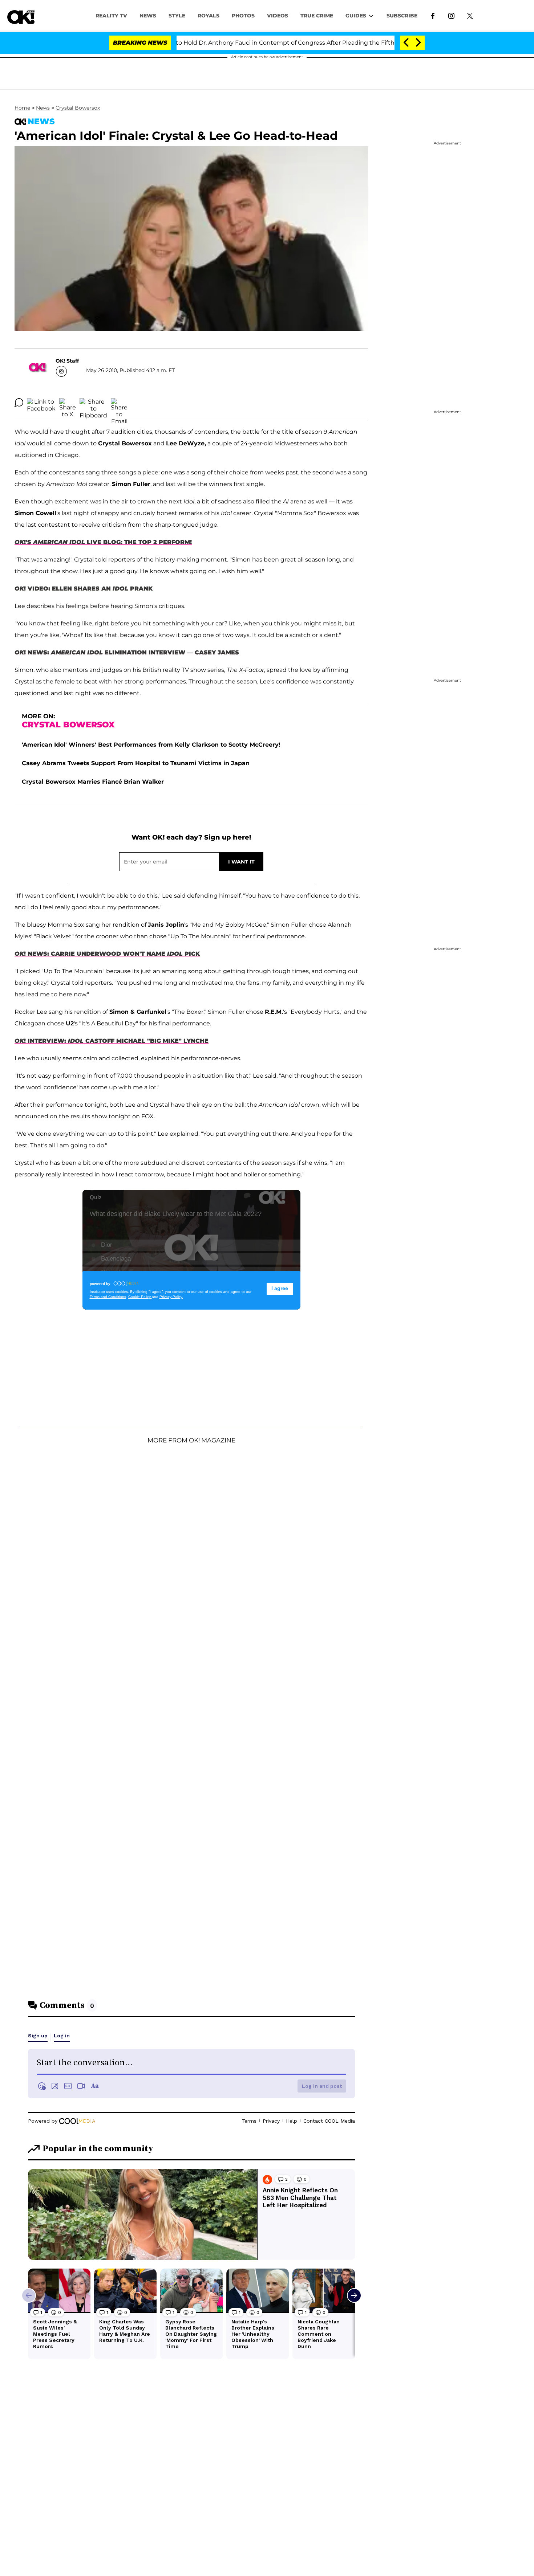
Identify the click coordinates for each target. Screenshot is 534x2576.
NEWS (148, 16)
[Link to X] (470, 15)
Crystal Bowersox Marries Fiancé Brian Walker (93, 782)
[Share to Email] (119, 403)
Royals (209, 16)
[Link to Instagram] (451, 15)
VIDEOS (278, 16)
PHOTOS (243, 16)
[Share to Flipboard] (93, 403)
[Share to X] (68, 403)
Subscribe (402, 16)
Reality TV (111, 16)
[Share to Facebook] (41, 403)
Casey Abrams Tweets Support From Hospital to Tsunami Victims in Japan (136, 763)
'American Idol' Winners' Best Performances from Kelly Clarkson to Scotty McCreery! (151, 745)
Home (22, 108)
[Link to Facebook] (433, 15)
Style (177, 16)
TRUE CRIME (317, 16)
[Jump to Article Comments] (19, 403)
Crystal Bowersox (78, 108)
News (43, 108)
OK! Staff (67, 361)
